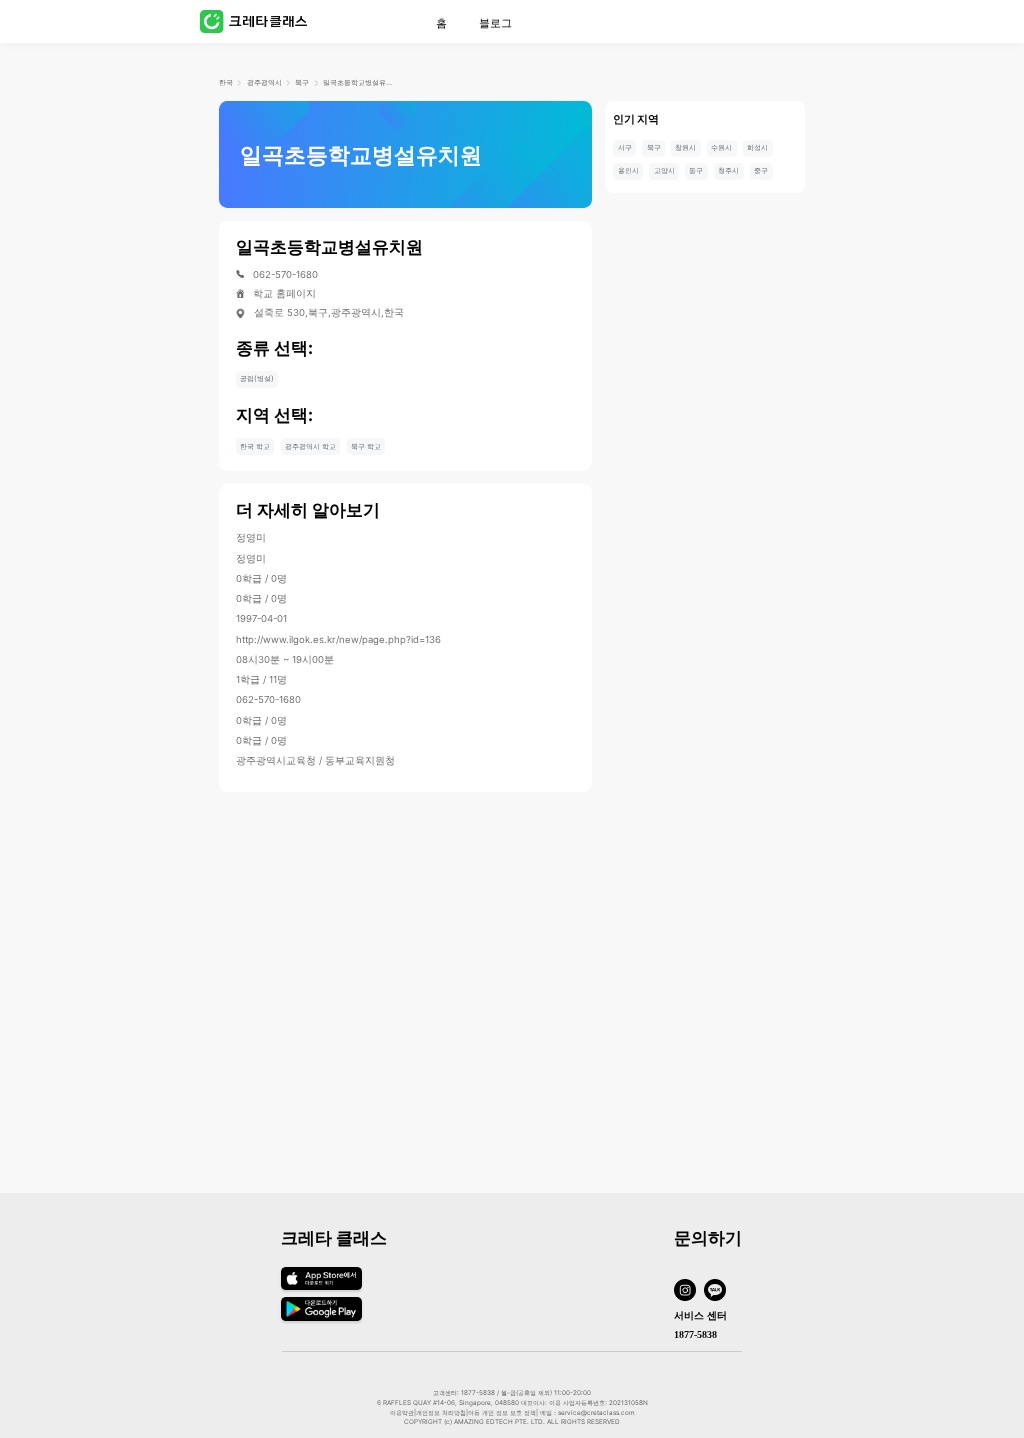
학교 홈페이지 (284, 294)
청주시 (728, 170)
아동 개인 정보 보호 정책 (502, 1413)
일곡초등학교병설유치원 (357, 82)
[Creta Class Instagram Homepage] (689, 1291)
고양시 (664, 170)
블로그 (495, 23)
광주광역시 (264, 82)
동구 (696, 170)
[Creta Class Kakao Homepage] (719, 1291)
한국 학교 (255, 446)
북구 (302, 82)
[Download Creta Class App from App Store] (321, 1290)
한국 (226, 82)
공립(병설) (257, 378)
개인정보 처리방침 (441, 1413)
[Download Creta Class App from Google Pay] (321, 1317)
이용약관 (402, 1413)
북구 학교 (366, 446)
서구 (625, 147)
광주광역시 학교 (310, 446)
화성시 (757, 147)
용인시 (628, 170)
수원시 (721, 147)
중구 (761, 170)
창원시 (685, 147)
